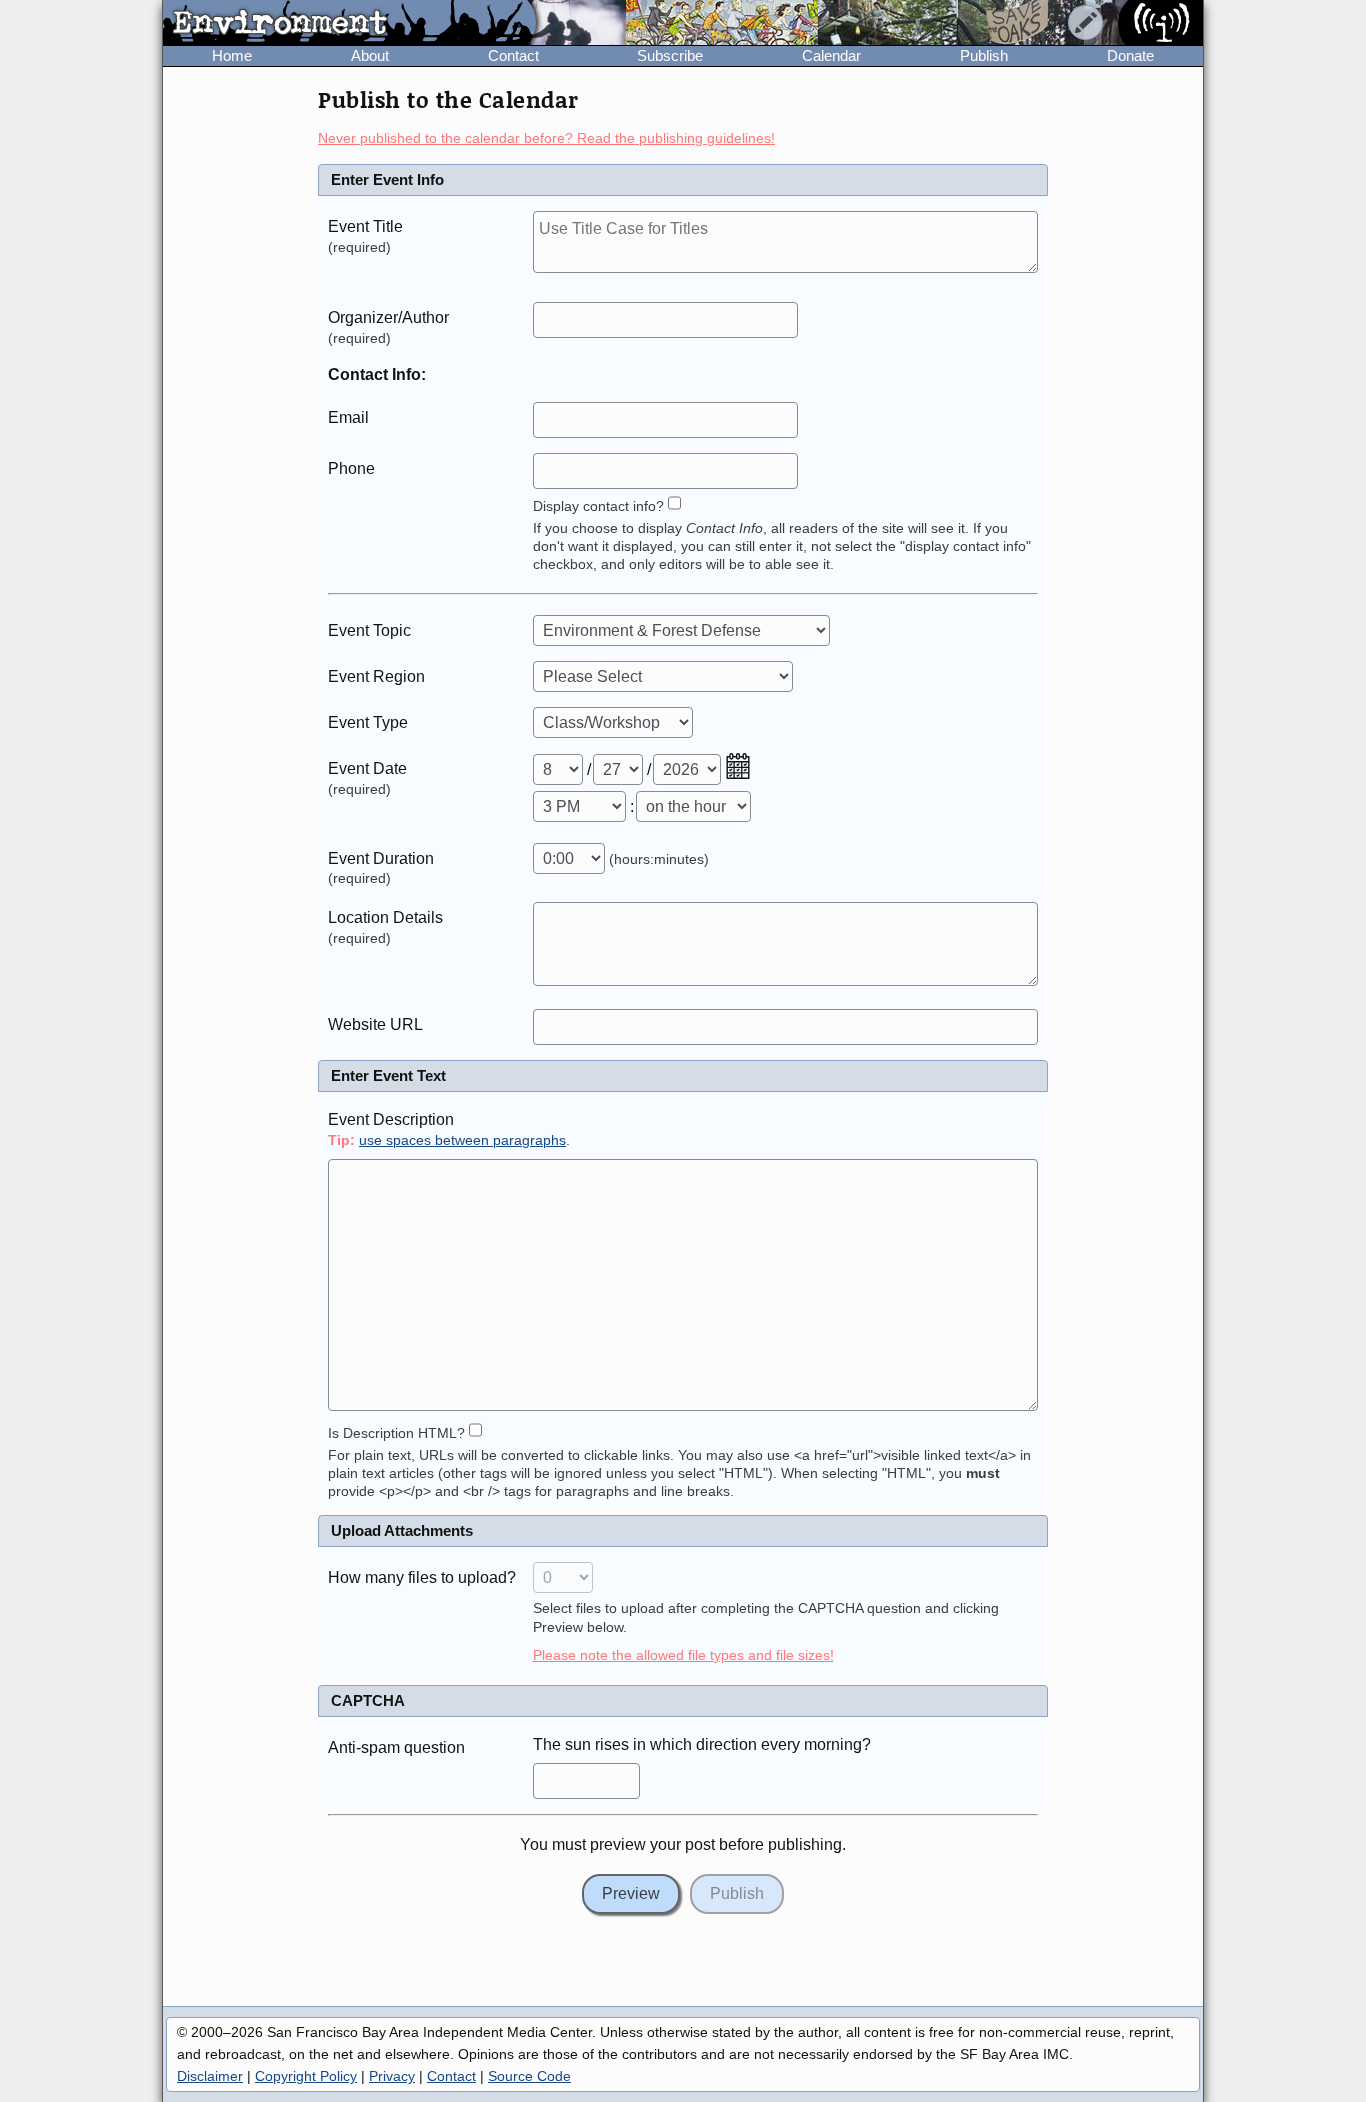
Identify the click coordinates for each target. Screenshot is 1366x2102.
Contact (513, 55)
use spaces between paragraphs (462, 1140)
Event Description (391, 1119)
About (370, 55)
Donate (1130, 55)
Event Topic (369, 630)
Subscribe (670, 55)
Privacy (392, 2076)
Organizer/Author (388, 317)
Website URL (375, 1024)
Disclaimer (210, 2076)
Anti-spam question (396, 1747)
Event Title (365, 226)
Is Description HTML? (396, 1433)
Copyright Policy (306, 2076)
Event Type (368, 722)
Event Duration (381, 858)
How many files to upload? (422, 1577)
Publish (984, 55)
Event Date (367, 768)
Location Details (385, 917)
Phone (351, 468)
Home (232, 55)
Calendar (831, 55)
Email (348, 417)
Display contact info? (598, 506)
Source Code (529, 2076)
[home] (349, 24)
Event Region (376, 676)
